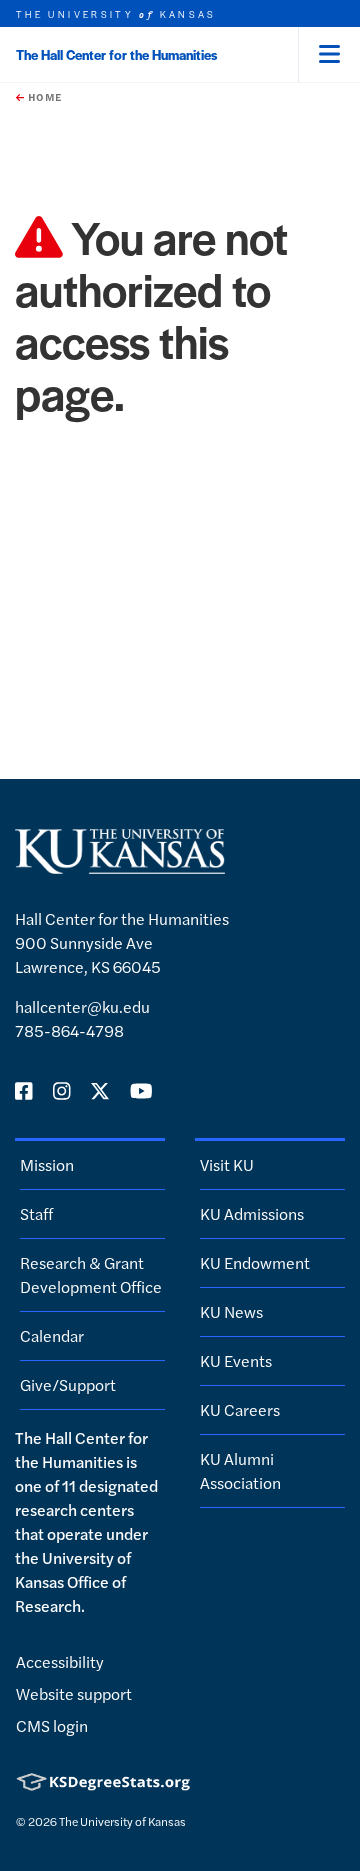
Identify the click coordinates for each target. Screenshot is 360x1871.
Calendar (52, 1335)
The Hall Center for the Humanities (116, 54)
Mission (47, 1164)
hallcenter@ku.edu (82, 1006)
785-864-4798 (69, 1030)
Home (43, 97)
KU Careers (240, 1409)
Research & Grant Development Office (91, 1274)
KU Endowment (255, 1262)
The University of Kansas (122, 1821)
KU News (231, 1311)
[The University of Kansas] (120, 865)
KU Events (236, 1360)
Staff (36, 1213)
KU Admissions (252, 1213)
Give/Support (68, 1384)
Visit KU (227, 1164)
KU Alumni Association (240, 1470)
